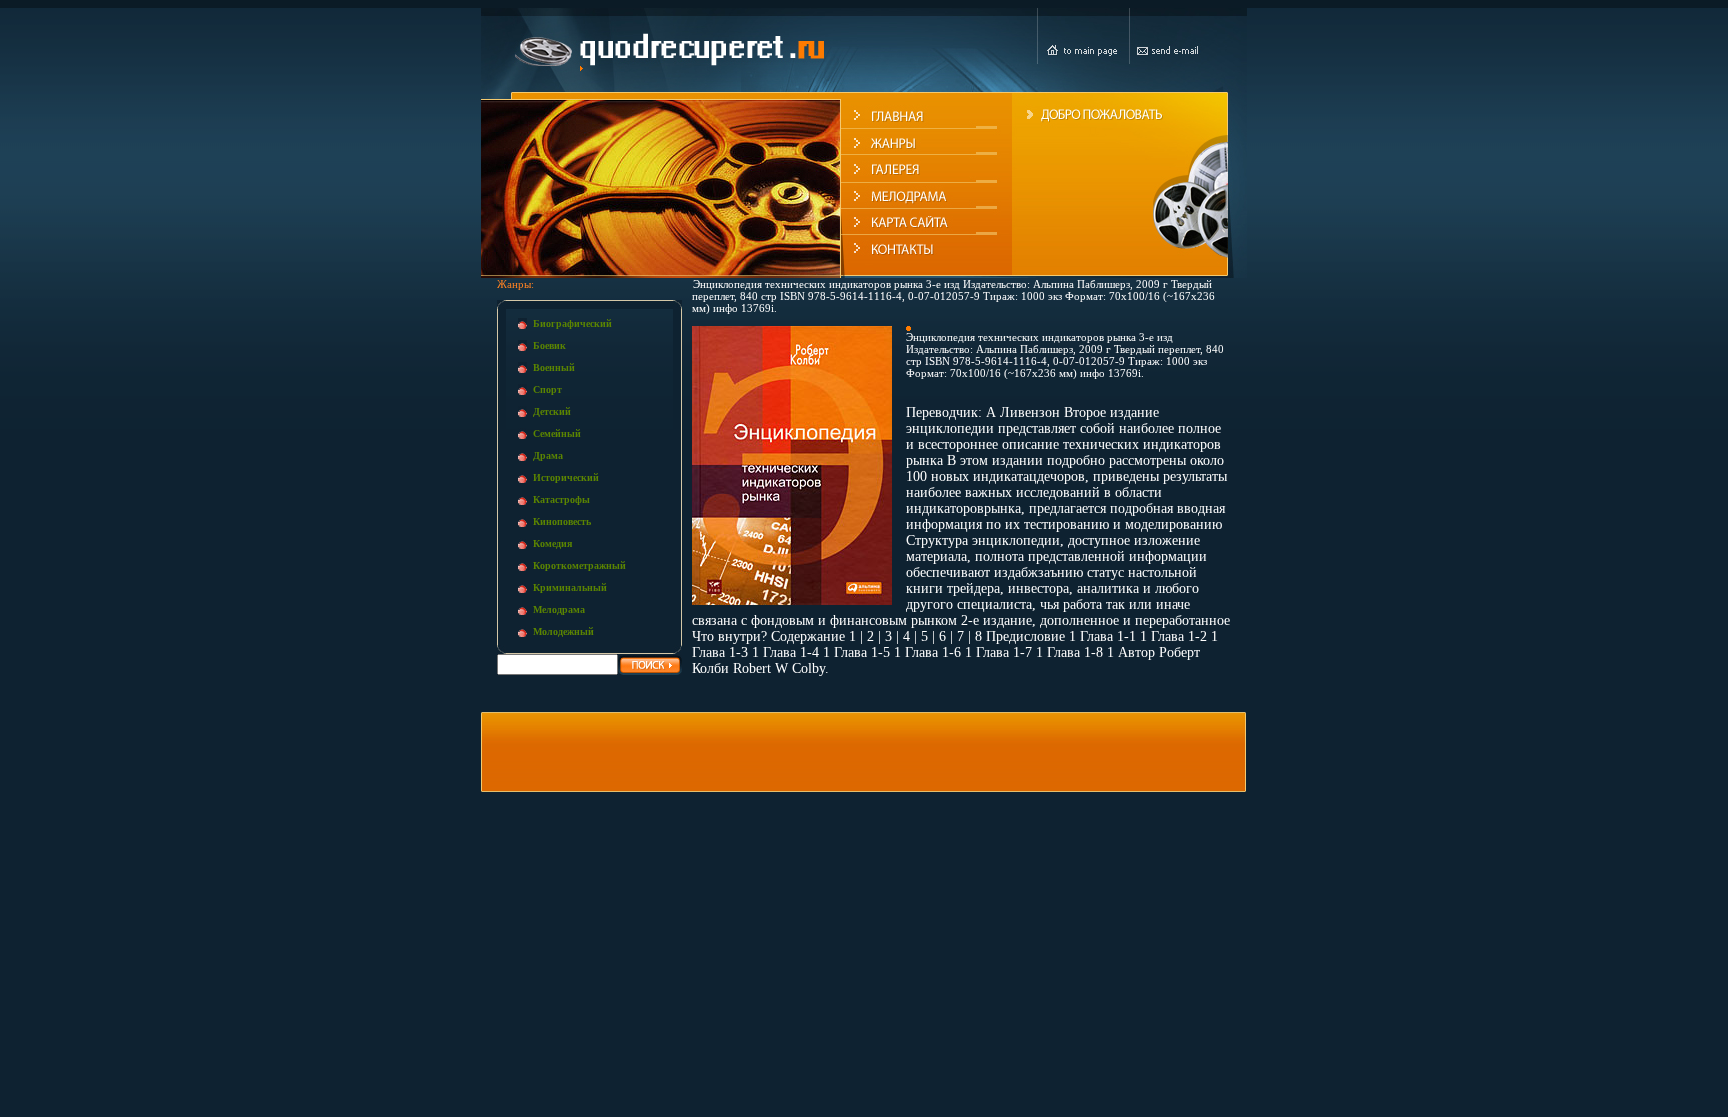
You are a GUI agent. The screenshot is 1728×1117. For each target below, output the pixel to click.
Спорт (547, 389)
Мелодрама (559, 609)
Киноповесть (562, 521)
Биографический (572, 323)
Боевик (549, 345)
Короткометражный (579, 565)
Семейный (557, 433)
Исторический (566, 477)
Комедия (552, 543)
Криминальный (570, 587)
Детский (552, 411)
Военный (554, 367)
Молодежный (563, 631)
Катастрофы (561, 499)
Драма (548, 455)
